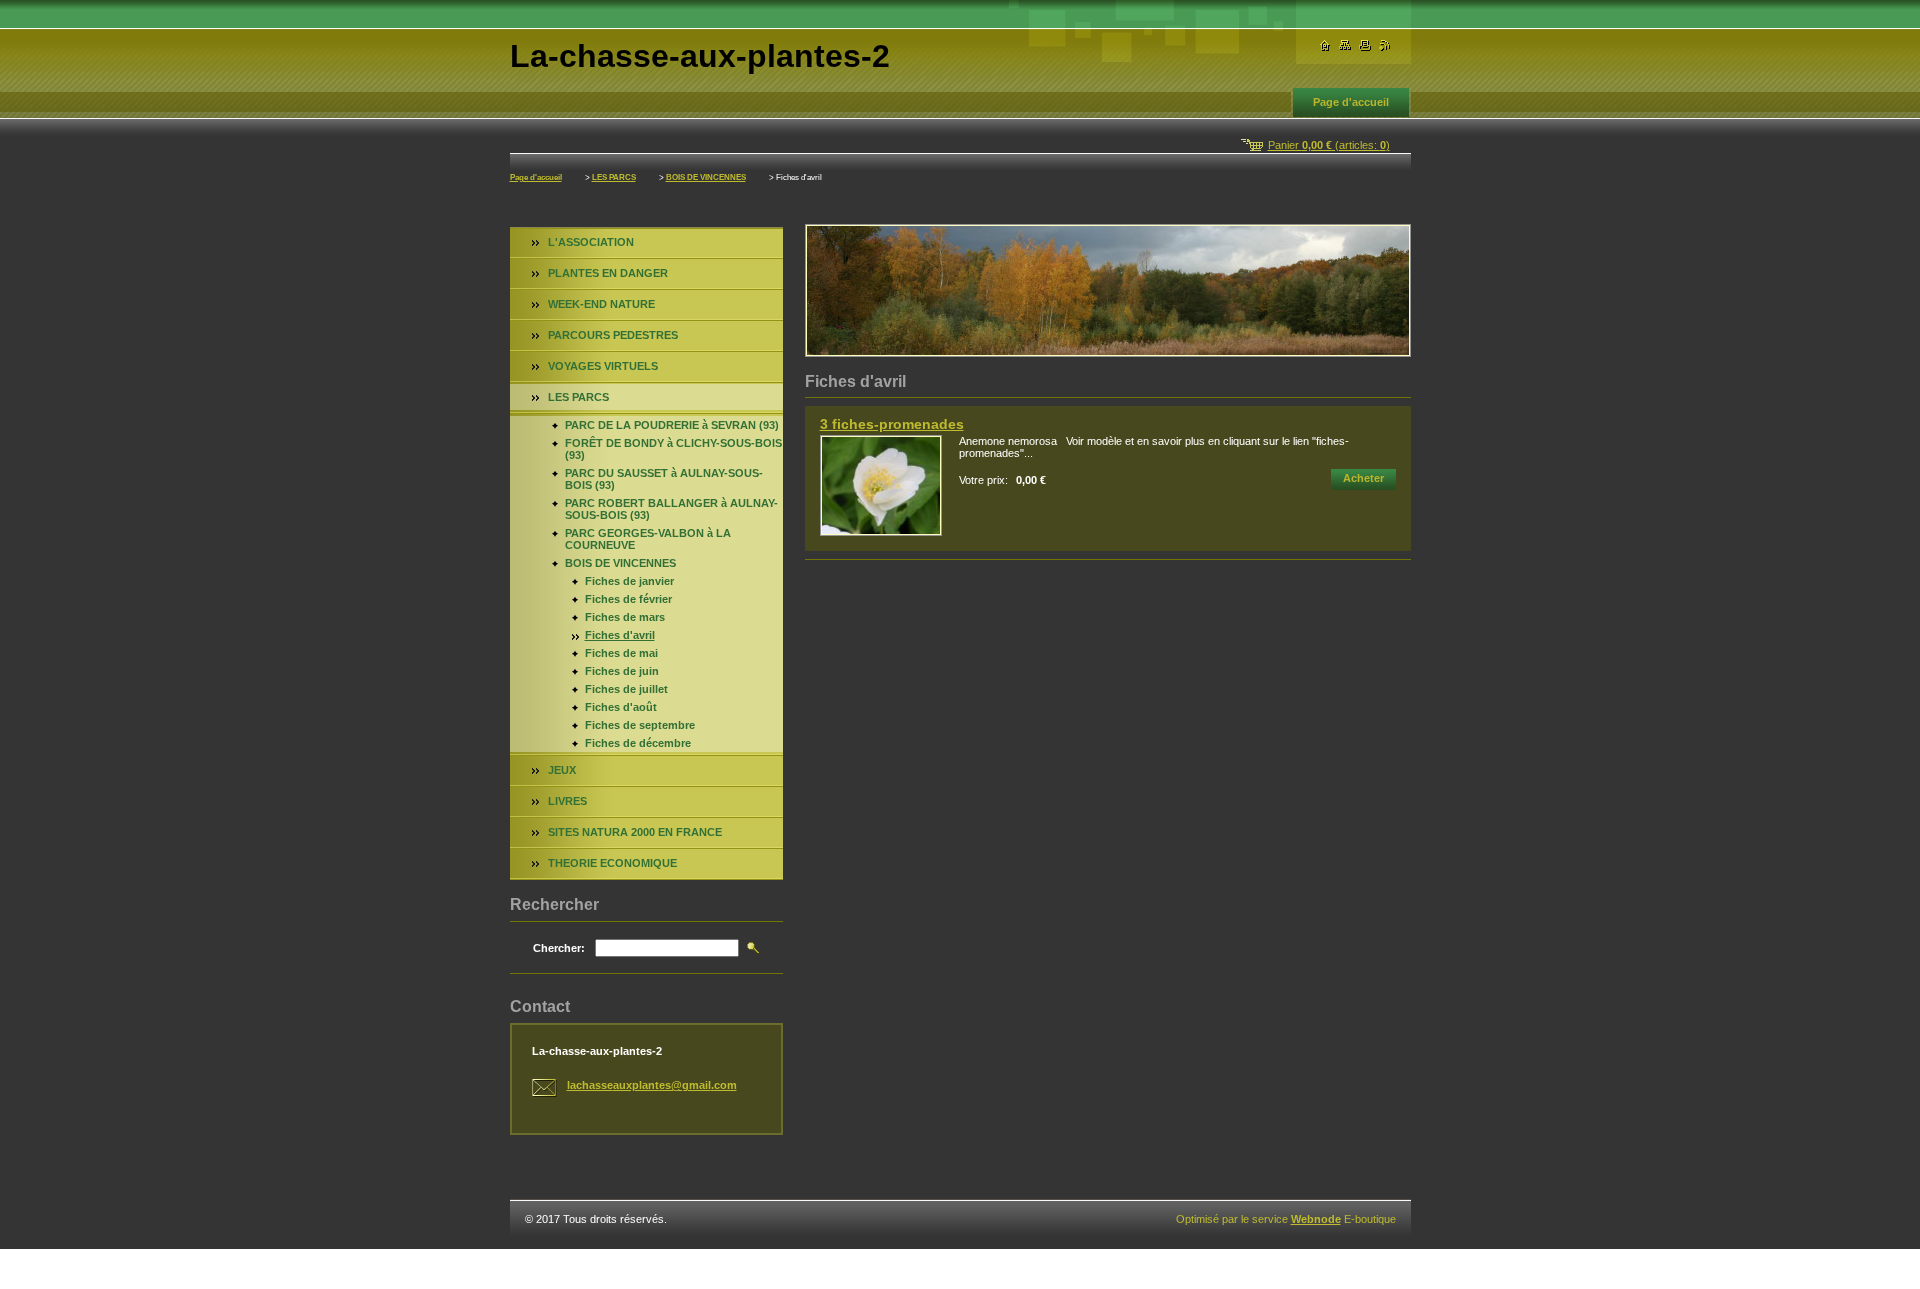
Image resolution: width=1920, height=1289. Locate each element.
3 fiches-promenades (892, 424)
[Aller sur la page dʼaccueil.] (1325, 45)
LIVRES (567, 801)
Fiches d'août (621, 707)
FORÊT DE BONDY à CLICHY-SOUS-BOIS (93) (673, 449)
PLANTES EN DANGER (608, 273)
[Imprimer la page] (1365, 45)
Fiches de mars (625, 617)
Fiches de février (628, 599)
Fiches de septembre (640, 725)
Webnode (1316, 1219)
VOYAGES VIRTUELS (603, 366)
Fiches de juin (622, 671)
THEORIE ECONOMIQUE (612, 863)
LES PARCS (614, 177)
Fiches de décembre (638, 743)
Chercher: (559, 948)
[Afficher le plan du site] (1345, 45)
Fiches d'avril (620, 635)
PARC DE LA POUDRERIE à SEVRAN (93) (672, 425)
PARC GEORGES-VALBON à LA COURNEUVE (648, 539)
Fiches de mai (621, 653)
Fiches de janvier (629, 581)
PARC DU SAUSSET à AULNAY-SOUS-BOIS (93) (664, 479)
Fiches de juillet (626, 689)
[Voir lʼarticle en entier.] (881, 485)
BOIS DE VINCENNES (706, 177)
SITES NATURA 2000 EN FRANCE (635, 832)
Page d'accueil (1351, 102)
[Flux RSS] (1385, 45)
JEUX (562, 770)
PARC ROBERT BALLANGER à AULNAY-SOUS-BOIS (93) (671, 509)
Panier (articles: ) (1329, 145)
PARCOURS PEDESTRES (613, 335)
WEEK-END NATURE (601, 304)
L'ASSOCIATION (591, 242)
